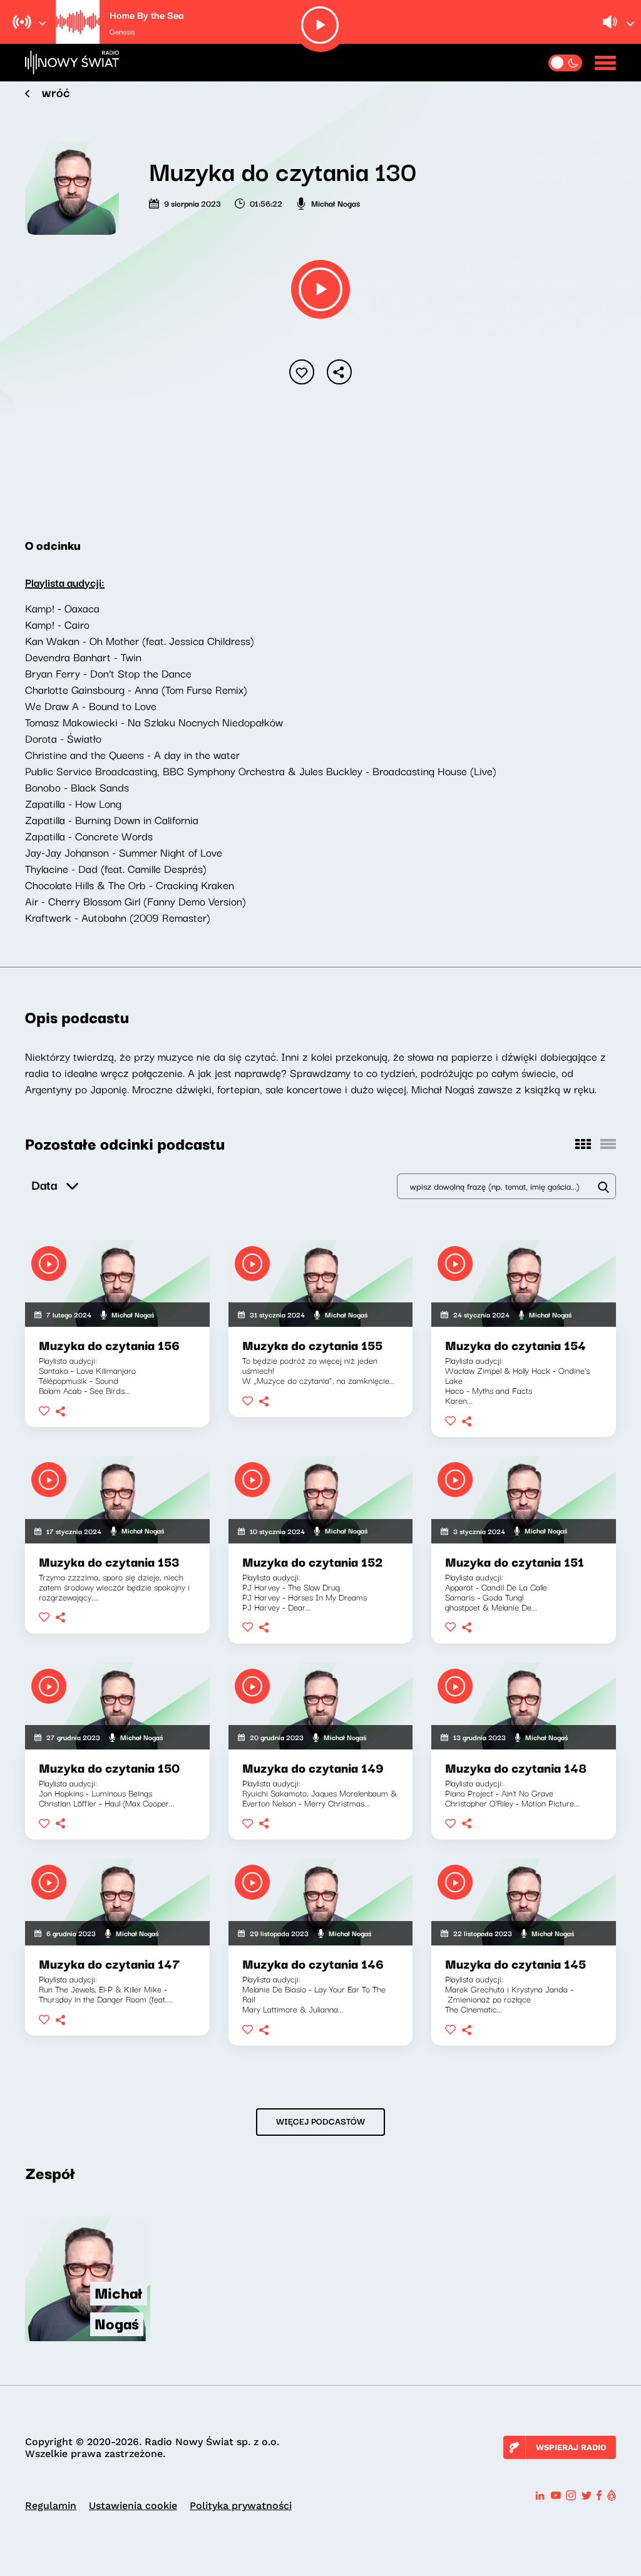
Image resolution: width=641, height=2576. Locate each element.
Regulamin (51, 2506)
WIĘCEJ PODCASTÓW (320, 2121)
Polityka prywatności (241, 2506)
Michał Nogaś (336, 203)
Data (44, 1184)
